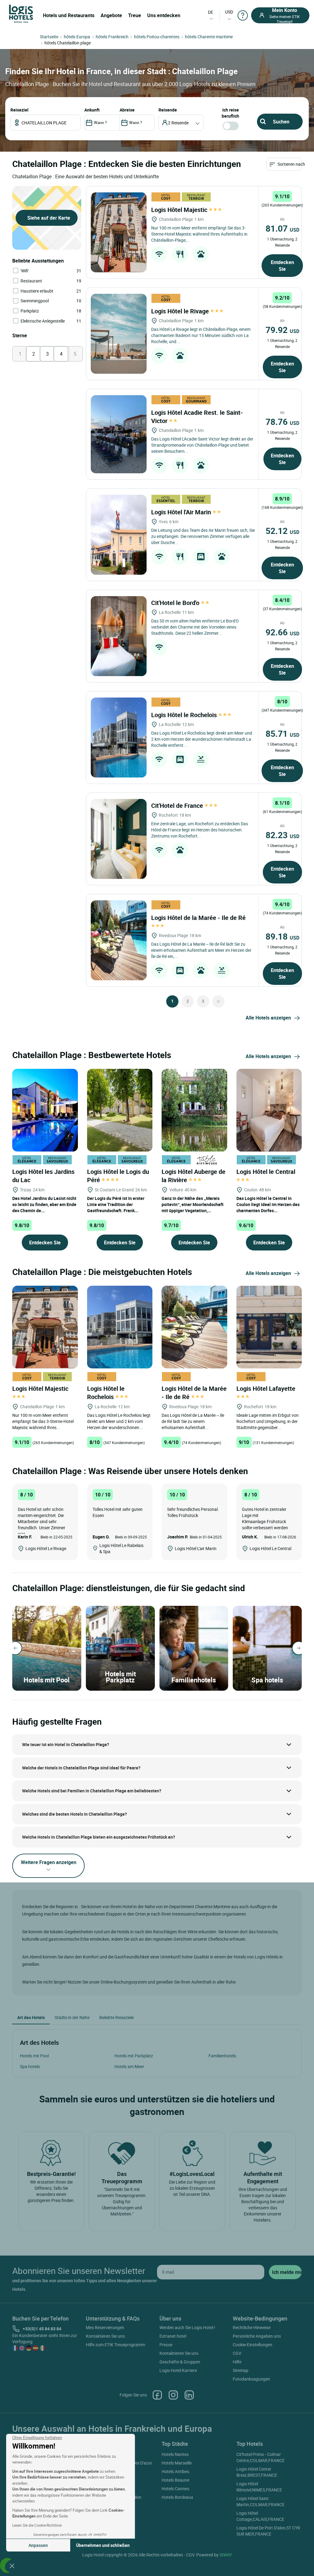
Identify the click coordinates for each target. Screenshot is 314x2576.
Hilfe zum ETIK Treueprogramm (115, 2345)
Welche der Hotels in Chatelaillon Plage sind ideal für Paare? (81, 1768)
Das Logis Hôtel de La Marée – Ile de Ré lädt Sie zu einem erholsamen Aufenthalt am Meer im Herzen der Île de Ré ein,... (201, 950)
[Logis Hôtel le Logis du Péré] (120, 1109)
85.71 (282, 733)
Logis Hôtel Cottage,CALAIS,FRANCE (260, 2516)
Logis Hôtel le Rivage (181, 311)
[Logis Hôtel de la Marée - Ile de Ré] (119, 940)
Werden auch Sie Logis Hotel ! (187, 2327)
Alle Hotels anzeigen (268, 1018)
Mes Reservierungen (105, 2327)
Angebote (111, 15)
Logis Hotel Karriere (178, 2370)
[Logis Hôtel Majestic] (119, 232)
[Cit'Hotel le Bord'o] (119, 636)
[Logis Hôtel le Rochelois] (119, 738)
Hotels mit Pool (34, 2056)
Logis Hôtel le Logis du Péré (118, 1176)
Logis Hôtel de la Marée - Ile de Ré (194, 1393)
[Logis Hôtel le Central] (269, 1109)
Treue (135, 15)
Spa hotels (30, 2066)
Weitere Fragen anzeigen (49, 1862)
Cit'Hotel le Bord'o (176, 603)
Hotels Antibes (175, 2471)
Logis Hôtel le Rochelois (185, 715)
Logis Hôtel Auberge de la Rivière (193, 1176)
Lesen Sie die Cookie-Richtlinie (37, 2525)
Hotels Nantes (175, 2454)
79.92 (282, 330)
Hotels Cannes (175, 2489)
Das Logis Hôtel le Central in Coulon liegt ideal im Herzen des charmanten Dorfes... (268, 1204)
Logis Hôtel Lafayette (267, 1388)
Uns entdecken (164, 15)
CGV (237, 2353)
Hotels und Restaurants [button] (69, 15)
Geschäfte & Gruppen (180, 2362)
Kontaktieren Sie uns (105, 2336)
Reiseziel (19, 110)
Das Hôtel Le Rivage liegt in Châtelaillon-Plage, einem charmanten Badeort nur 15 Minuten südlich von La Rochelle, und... (201, 335)
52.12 (282, 531)
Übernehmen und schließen (103, 2545)
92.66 (282, 632)
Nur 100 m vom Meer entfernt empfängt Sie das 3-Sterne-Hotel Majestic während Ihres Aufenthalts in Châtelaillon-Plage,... (199, 234)
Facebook (157, 2395)
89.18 (282, 936)
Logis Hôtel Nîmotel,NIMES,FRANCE (259, 2487)
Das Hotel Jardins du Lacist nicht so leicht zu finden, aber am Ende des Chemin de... (44, 1204)
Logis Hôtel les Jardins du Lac (43, 1176)
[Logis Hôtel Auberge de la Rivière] (194, 1109)
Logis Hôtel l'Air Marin (182, 512)
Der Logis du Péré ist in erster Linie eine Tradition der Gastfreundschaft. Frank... (116, 1204)
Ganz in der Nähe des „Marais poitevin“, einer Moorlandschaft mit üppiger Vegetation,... (193, 1204)
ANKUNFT (92, 110)
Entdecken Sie (282, 266)
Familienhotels (222, 2056)
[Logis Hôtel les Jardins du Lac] (45, 1109)
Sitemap (241, 2370)
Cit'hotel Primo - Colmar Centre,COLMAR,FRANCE (260, 2457)
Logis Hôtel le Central (267, 1172)
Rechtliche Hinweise (252, 2327)
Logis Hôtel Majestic (180, 210)
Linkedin (189, 2395)
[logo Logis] (21, 13)
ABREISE (127, 110)
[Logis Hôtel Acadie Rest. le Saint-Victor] (119, 434)
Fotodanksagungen (251, 2379)
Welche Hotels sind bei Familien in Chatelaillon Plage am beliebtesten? (92, 1791)
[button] (12, 2566)
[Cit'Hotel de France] (119, 839)
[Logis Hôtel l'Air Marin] (119, 535)
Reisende (168, 110)
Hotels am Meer (129, 2066)
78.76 (282, 422)
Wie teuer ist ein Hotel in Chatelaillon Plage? (66, 1744)
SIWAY (226, 2555)
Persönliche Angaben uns (257, 2336)
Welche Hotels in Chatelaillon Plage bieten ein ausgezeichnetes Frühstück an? (99, 1837)
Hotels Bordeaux (177, 2497)
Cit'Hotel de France (178, 806)
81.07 (282, 228)
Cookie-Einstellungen (253, 2345)
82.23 (282, 835)
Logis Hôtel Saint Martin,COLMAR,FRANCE (260, 2501)
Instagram (173, 2395)
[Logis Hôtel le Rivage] (119, 334)
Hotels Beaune (175, 2480)
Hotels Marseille (177, 2463)
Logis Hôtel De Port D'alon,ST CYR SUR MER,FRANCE (268, 2531)
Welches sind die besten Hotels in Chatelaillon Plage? (75, 1814)
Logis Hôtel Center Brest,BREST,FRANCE (257, 2472)
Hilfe (237, 2362)
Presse (166, 2345)
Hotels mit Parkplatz (134, 2056)
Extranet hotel (173, 2336)
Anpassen (38, 2545)
